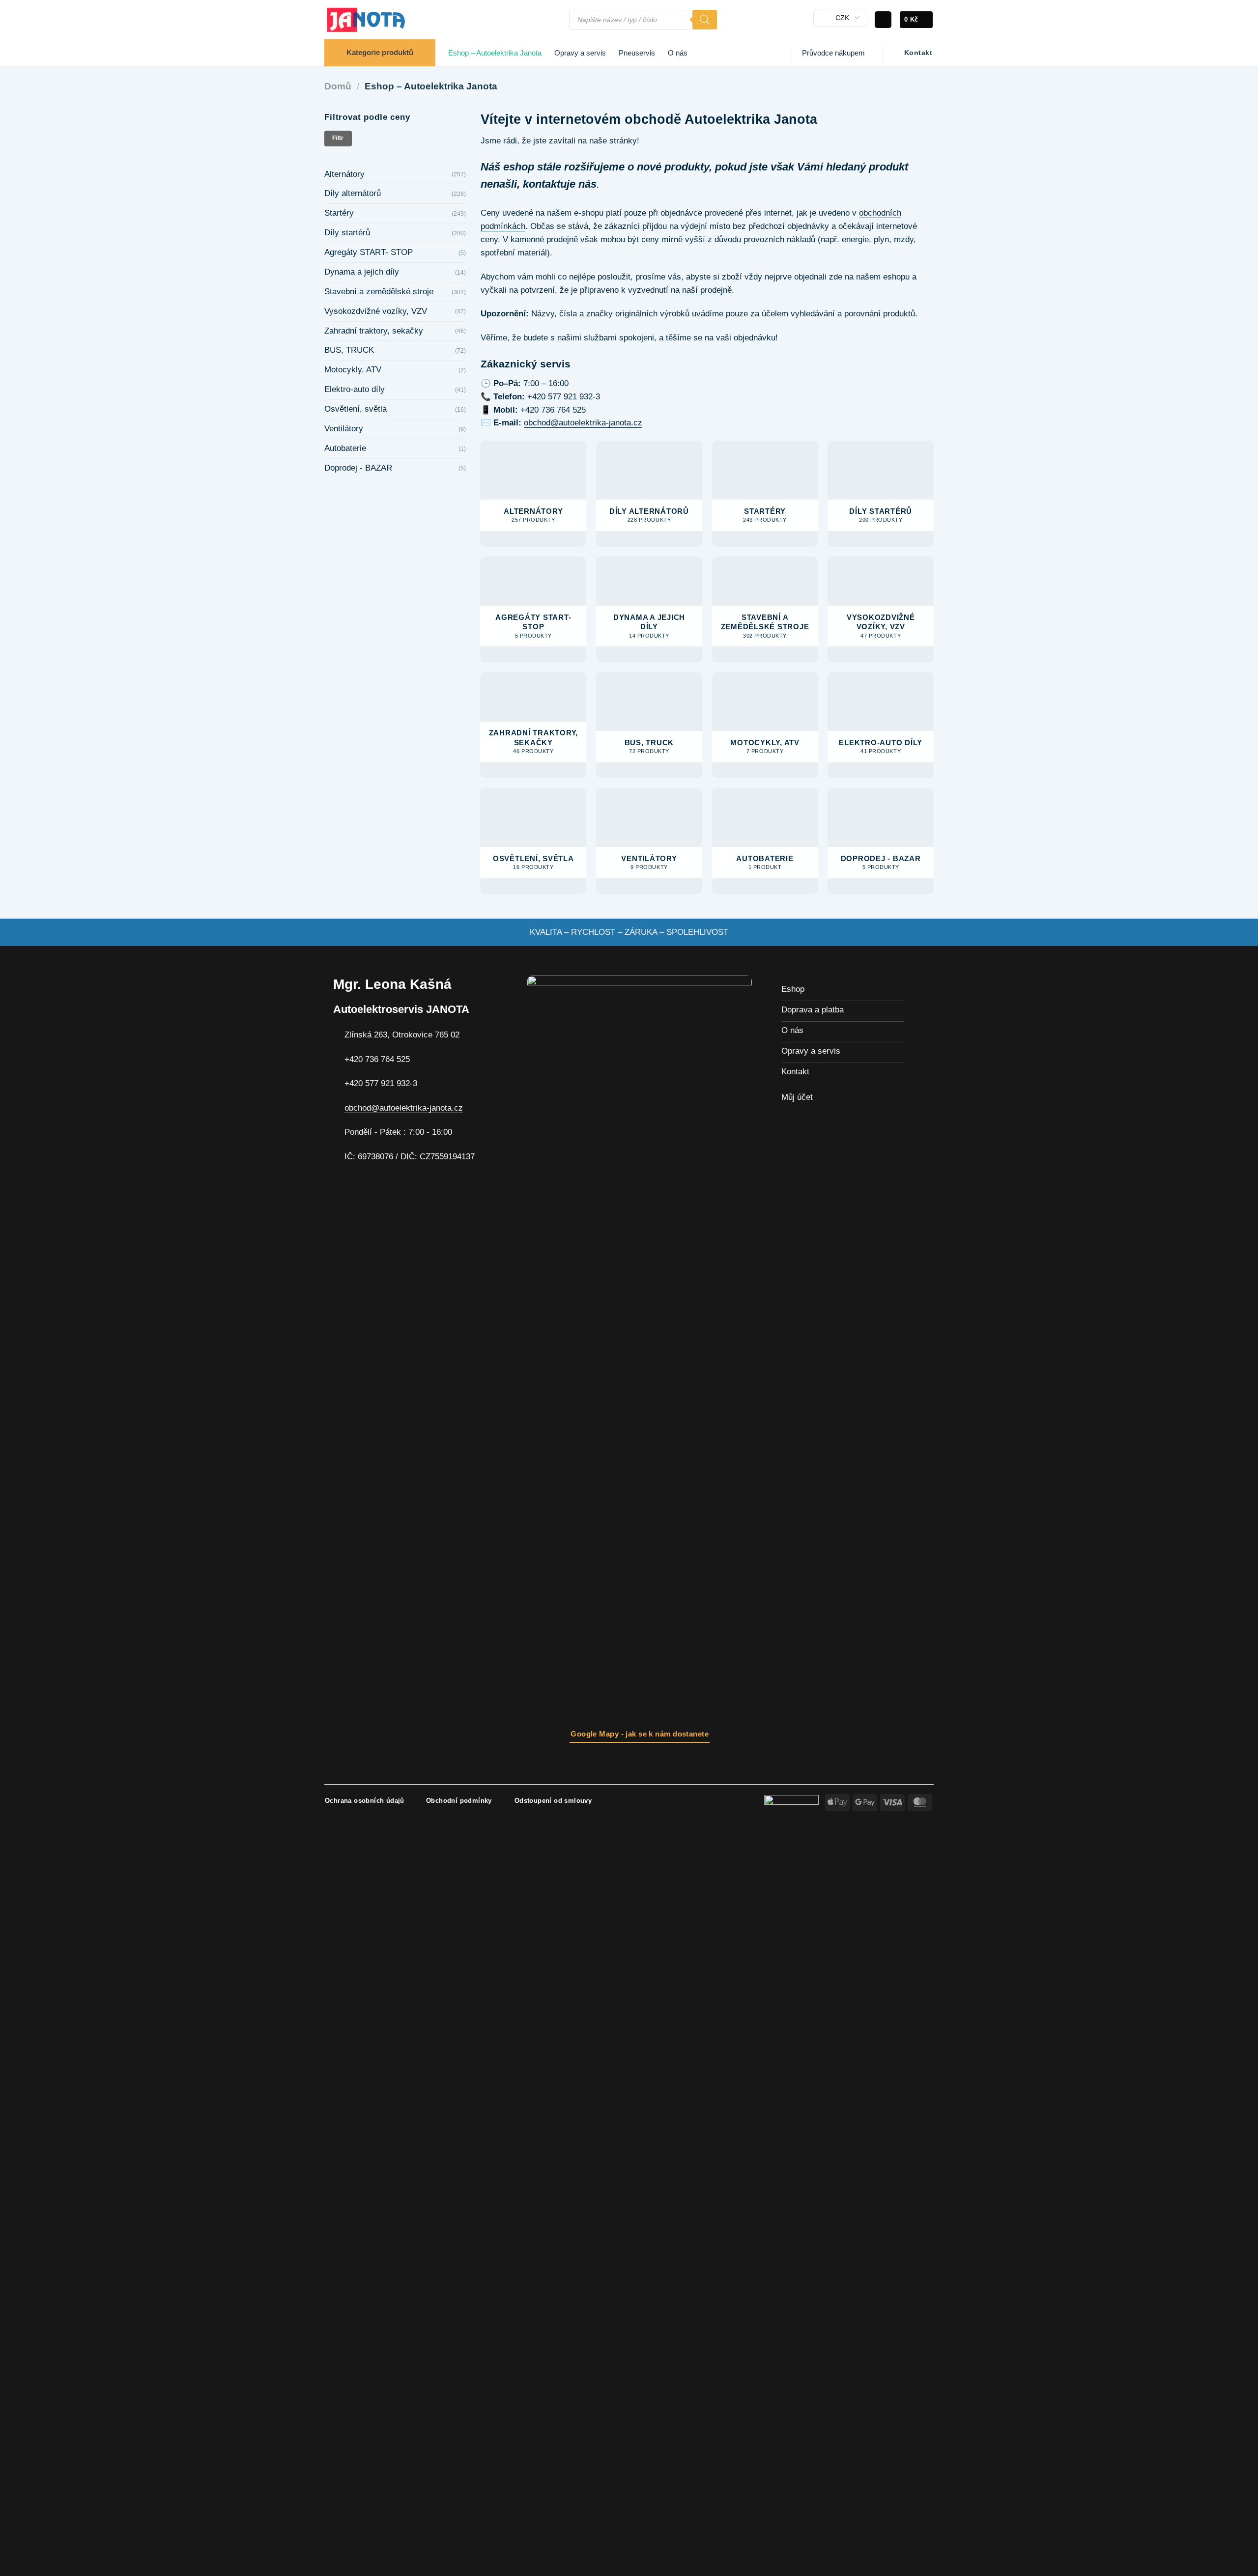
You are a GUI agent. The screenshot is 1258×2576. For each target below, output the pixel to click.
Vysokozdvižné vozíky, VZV (376, 311)
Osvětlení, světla (356, 409)
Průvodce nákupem (833, 53)
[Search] (705, 20)
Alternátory (344, 174)
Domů (338, 86)
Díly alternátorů (353, 193)
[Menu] (557, 20)
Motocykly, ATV (353, 370)
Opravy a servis (580, 53)
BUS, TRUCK (349, 350)
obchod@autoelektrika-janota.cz (583, 423)
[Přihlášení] (883, 20)
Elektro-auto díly (355, 389)
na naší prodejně (701, 290)
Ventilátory (344, 429)
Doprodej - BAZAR (358, 468)
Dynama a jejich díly (362, 272)
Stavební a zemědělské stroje (379, 292)
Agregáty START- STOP (369, 252)
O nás (678, 53)
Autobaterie (345, 448)
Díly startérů (347, 233)
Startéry (339, 213)
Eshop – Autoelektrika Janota (495, 53)
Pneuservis (637, 53)
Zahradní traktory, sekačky (374, 331)
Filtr (338, 138)
